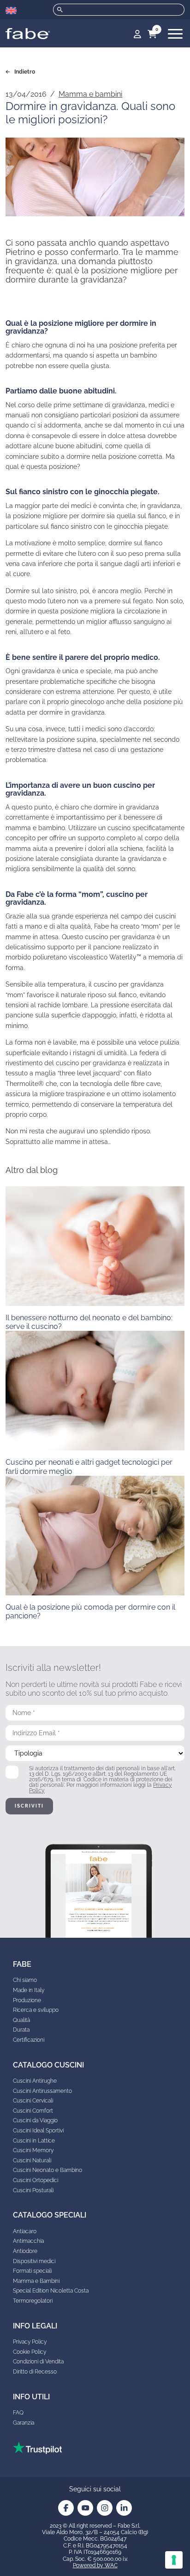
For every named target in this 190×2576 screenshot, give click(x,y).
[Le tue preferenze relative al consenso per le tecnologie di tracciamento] (174, 2560)
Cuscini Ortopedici (36, 2180)
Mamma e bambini (90, 94)
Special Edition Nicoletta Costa (51, 2291)
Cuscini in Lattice (34, 2141)
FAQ (18, 2413)
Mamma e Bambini (36, 2281)
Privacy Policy (30, 2342)
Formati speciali (32, 2271)
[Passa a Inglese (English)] (11, 11)
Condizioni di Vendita (38, 2362)
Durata (21, 2030)
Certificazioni (29, 2040)
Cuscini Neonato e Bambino (47, 2170)
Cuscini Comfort (33, 2111)
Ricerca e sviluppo (36, 2010)
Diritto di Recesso (35, 2372)
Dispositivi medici (34, 2261)
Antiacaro (25, 2231)
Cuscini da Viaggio (35, 2120)
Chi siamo (25, 1980)
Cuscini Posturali (33, 2190)
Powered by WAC (95, 2565)
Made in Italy (29, 1990)
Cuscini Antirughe (35, 2081)
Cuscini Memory (33, 2150)
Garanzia (24, 2423)
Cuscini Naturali (32, 2160)
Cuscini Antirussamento (42, 2091)
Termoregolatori (33, 2301)
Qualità (21, 2020)
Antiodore (25, 2251)
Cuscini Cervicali (33, 2101)
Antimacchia (28, 2241)
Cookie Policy (30, 2352)
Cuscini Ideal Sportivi (38, 2131)
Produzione (27, 2000)
